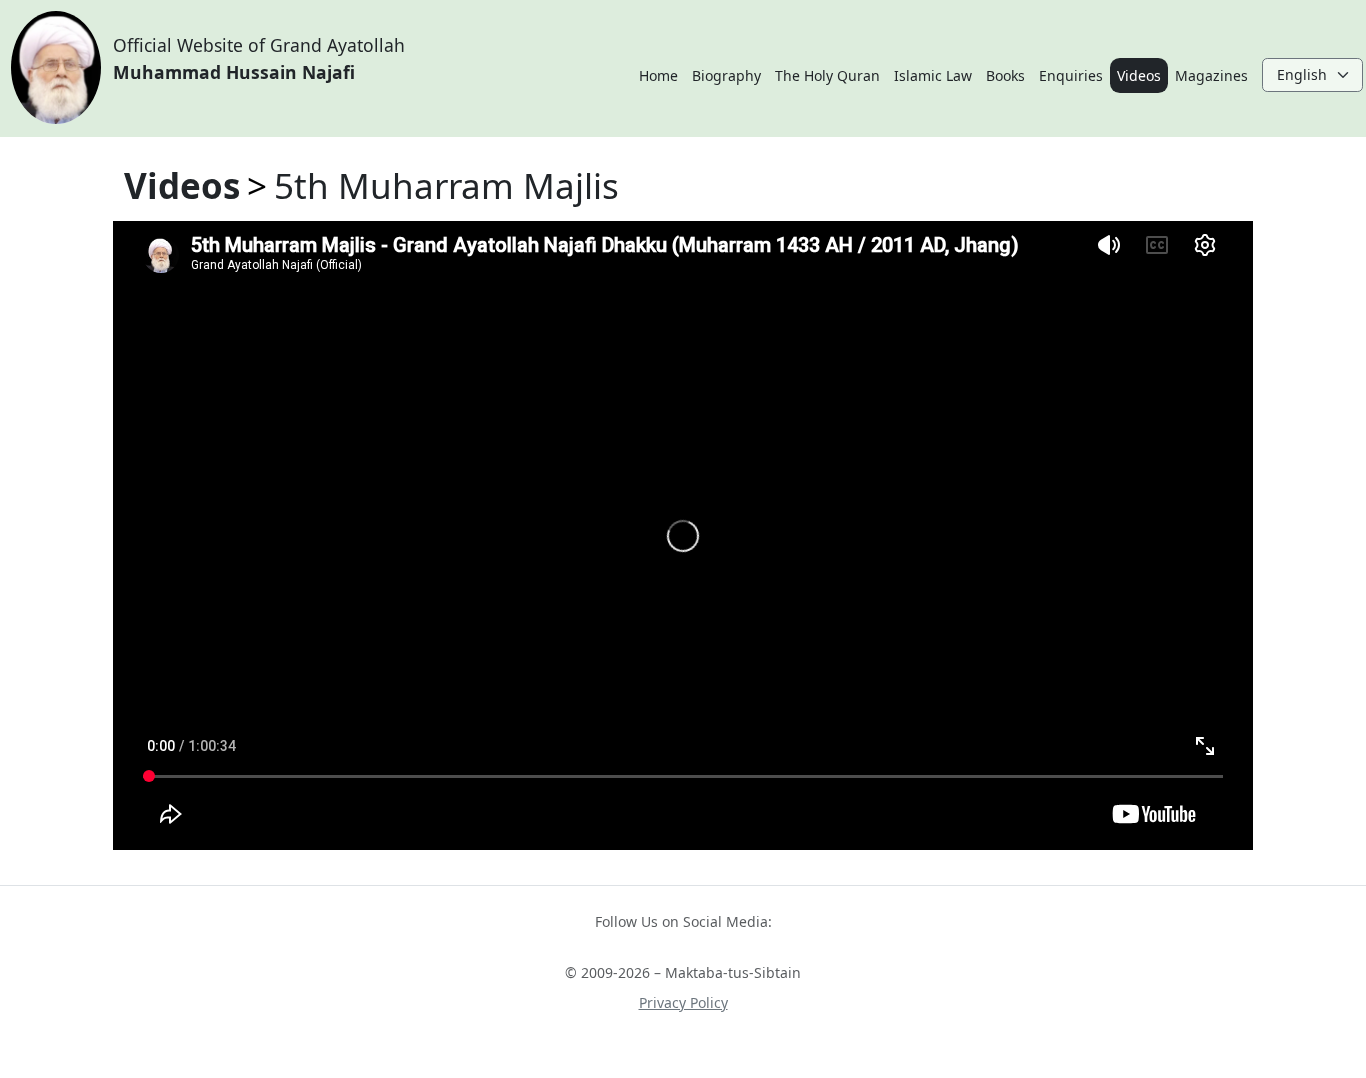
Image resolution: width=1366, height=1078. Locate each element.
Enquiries (1071, 75)
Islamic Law (933, 75)
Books (1005, 75)
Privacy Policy (683, 1002)
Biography (726, 75)
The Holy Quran (827, 75)
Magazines (1211, 75)
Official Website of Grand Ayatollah (259, 58)
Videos (1139, 75)
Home (658, 75)
